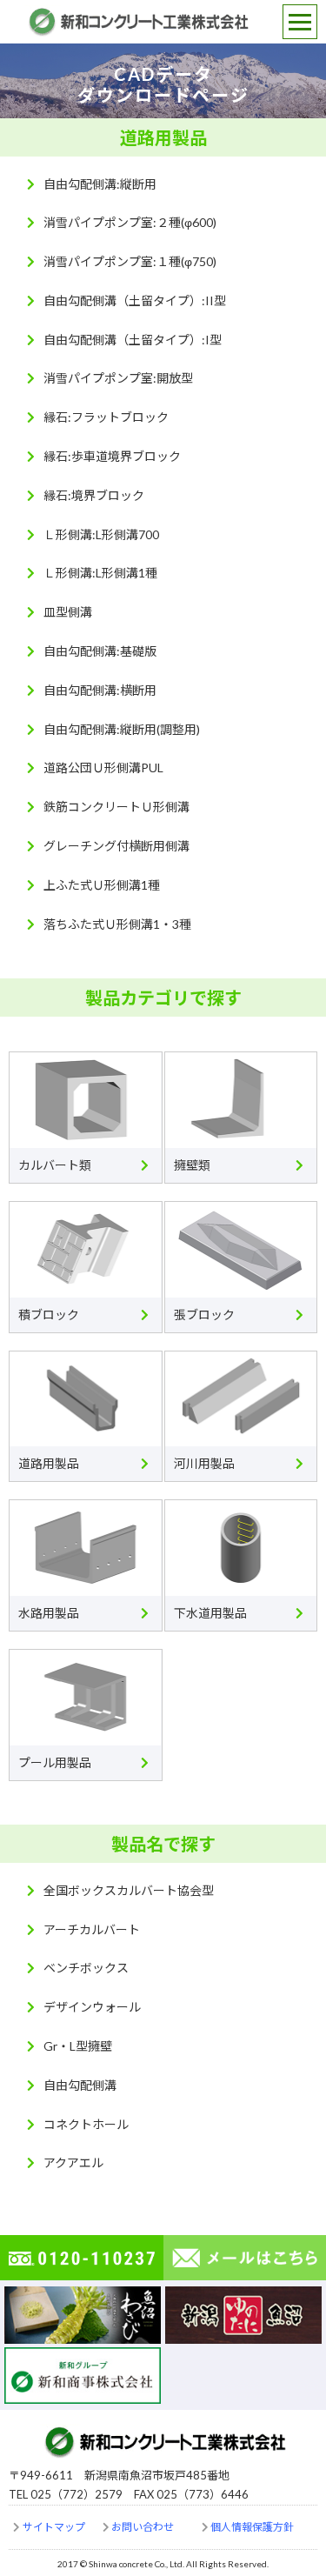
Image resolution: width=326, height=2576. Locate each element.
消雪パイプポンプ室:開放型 (118, 378)
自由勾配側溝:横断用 (100, 690)
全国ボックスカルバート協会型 (129, 1890)
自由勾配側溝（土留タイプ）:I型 (133, 340)
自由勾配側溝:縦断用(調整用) (122, 729)
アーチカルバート (92, 1929)
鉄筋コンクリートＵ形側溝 (116, 807)
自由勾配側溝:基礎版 (100, 651)
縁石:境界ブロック (94, 495)
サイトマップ (54, 2527)
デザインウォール (92, 2007)
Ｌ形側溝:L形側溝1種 (100, 573)
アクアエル (73, 2162)
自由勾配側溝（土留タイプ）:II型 (135, 300)
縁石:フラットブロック (106, 417)
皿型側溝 (68, 612)
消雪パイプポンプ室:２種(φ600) (130, 222)
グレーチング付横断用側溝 (116, 846)
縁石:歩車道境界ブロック (112, 456)
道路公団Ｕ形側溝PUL (103, 767)
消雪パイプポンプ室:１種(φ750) (130, 261)
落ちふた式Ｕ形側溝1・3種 (117, 924)
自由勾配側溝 (80, 2085)
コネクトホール (86, 2124)
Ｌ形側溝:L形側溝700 (101, 534)
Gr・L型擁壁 (78, 2046)
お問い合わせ (143, 2527)
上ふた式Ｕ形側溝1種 (102, 885)
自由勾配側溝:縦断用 (100, 184)
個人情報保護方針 (252, 2527)
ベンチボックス (86, 1968)
